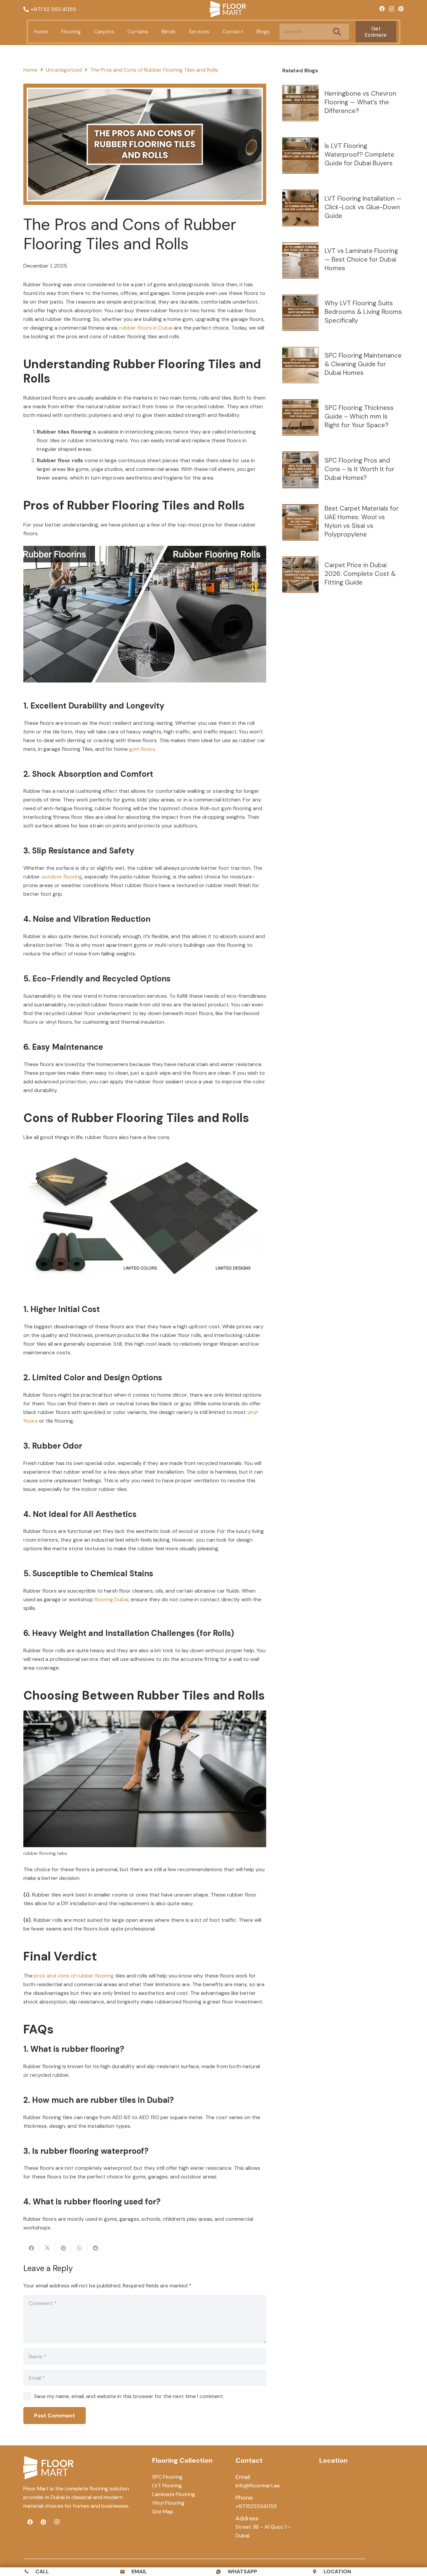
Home (30, 70)
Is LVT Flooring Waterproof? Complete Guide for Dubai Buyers (359, 154)
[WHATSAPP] (222, 2572)
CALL (42, 2572)
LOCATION (337, 2572)
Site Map (163, 2512)
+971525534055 (256, 2506)
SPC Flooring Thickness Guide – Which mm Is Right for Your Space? (359, 416)
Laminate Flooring (174, 2494)
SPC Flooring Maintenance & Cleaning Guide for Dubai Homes (363, 364)
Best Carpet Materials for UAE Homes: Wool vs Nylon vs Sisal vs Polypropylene (362, 521)
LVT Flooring (167, 2486)
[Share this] (31, 2248)
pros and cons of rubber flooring (74, 1976)
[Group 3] (228, 9)
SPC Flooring (167, 2477)
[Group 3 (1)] (48, 2468)
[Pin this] (63, 2248)
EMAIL (139, 2572)
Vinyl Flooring (168, 2503)
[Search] (337, 32)
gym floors (142, 749)
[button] (84, 32)
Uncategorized (64, 70)
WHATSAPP (242, 2572)
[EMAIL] (125, 2572)
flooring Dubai (111, 1599)
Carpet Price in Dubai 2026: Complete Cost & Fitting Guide (360, 574)
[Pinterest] (401, 9)
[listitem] (80, 2497)
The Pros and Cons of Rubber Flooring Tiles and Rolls (154, 70)
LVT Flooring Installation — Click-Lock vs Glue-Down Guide (363, 207)
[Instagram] (391, 9)
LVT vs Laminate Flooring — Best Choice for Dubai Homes (361, 259)
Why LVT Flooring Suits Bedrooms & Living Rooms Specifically (363, 312)
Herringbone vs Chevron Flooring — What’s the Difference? (360, 102)
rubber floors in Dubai (146, 328)
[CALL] (29, 2572)
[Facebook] (382, 9)
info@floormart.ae (258, 2486)
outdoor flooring (62, 877)
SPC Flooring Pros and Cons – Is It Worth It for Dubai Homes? (359, 469)
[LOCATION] (318, 2572)
